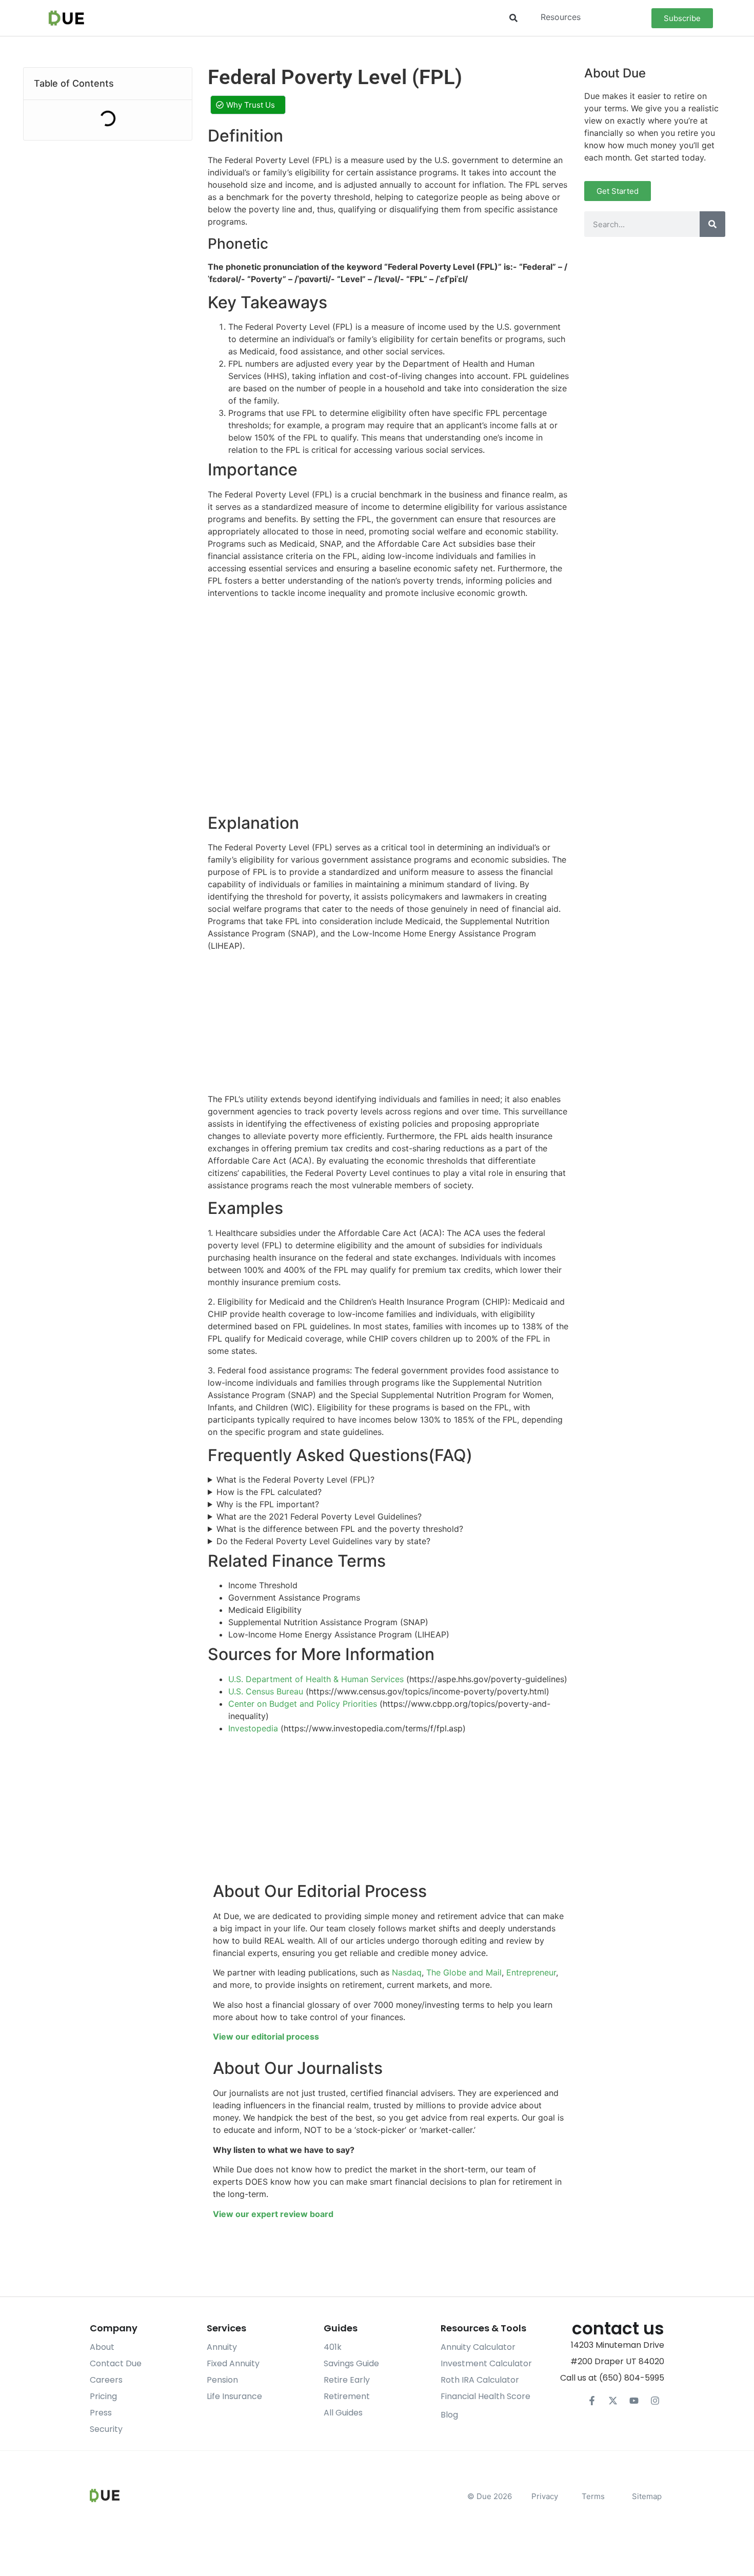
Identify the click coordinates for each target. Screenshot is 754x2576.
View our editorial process (266, 2036)
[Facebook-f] (592, 2401)
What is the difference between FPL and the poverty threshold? (340, 1529)
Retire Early (347, 2380)
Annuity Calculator (478, 2347)
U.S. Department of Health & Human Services (316, 1679)
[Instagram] (655, 2401)
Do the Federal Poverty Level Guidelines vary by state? (323, 1541)
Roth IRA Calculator (480, 2380)
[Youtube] (634, 2401)
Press (101, 2413)
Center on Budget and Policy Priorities (303, 1704)
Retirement (347, 2396)
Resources (561, 17)
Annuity (222, 2347)
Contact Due (116, 2363)
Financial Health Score (485, 2396)
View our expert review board (273, 2214)
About (102, 2347)
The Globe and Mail (464, 1972)
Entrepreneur (531, 1972)
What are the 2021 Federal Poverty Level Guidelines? (319, 1516)
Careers (106, 2380)
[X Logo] (613, 2401)
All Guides (343, 2413)
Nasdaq (407, 1972)
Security (106, 2429)
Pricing (103, 2396)
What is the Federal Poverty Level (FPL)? (295, 1480)
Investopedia (253, 1728)
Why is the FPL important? (268, 1504)
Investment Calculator (486, 2363)
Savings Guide (351, 2363)
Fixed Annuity (233, 2363)
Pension (222, 2380)
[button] (513, 18)
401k (333, 2347)
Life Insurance (234, 2396)
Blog (449, 2415)
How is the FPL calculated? (269, 1492)
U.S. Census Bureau (266, 1691)
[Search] (712, 224)
